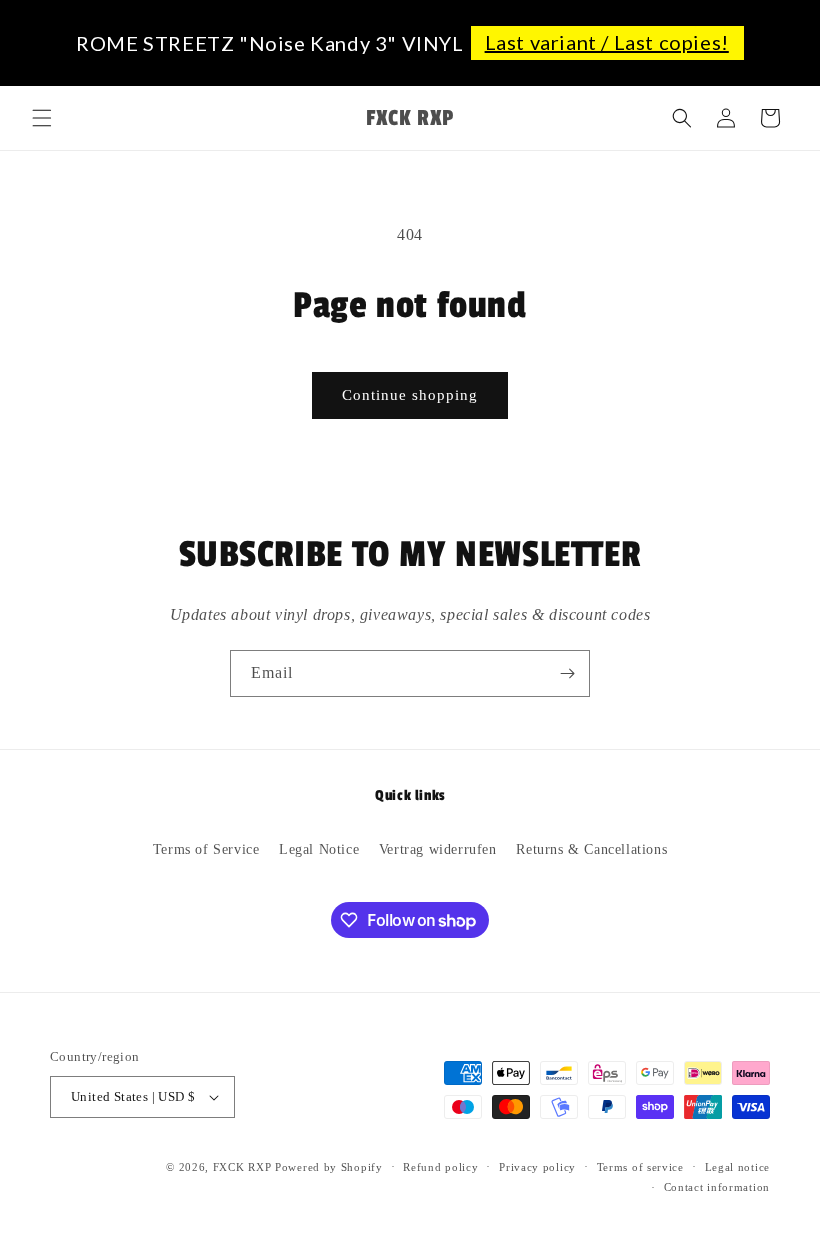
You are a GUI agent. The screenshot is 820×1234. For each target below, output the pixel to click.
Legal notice (737, 1167)
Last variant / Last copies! (607, 42)
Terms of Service (206, 849)
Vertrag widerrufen (438, 849)
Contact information (717, 1187)
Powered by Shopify (329, 1167)
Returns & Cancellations (591, 849)
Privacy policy (537, 1167)
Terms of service (640, 1167)
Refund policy (440, 1167)
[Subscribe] (567, 673)
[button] (42, 118)
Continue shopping (410, 395)
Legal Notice (319, 849)
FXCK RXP (242, 1167)
